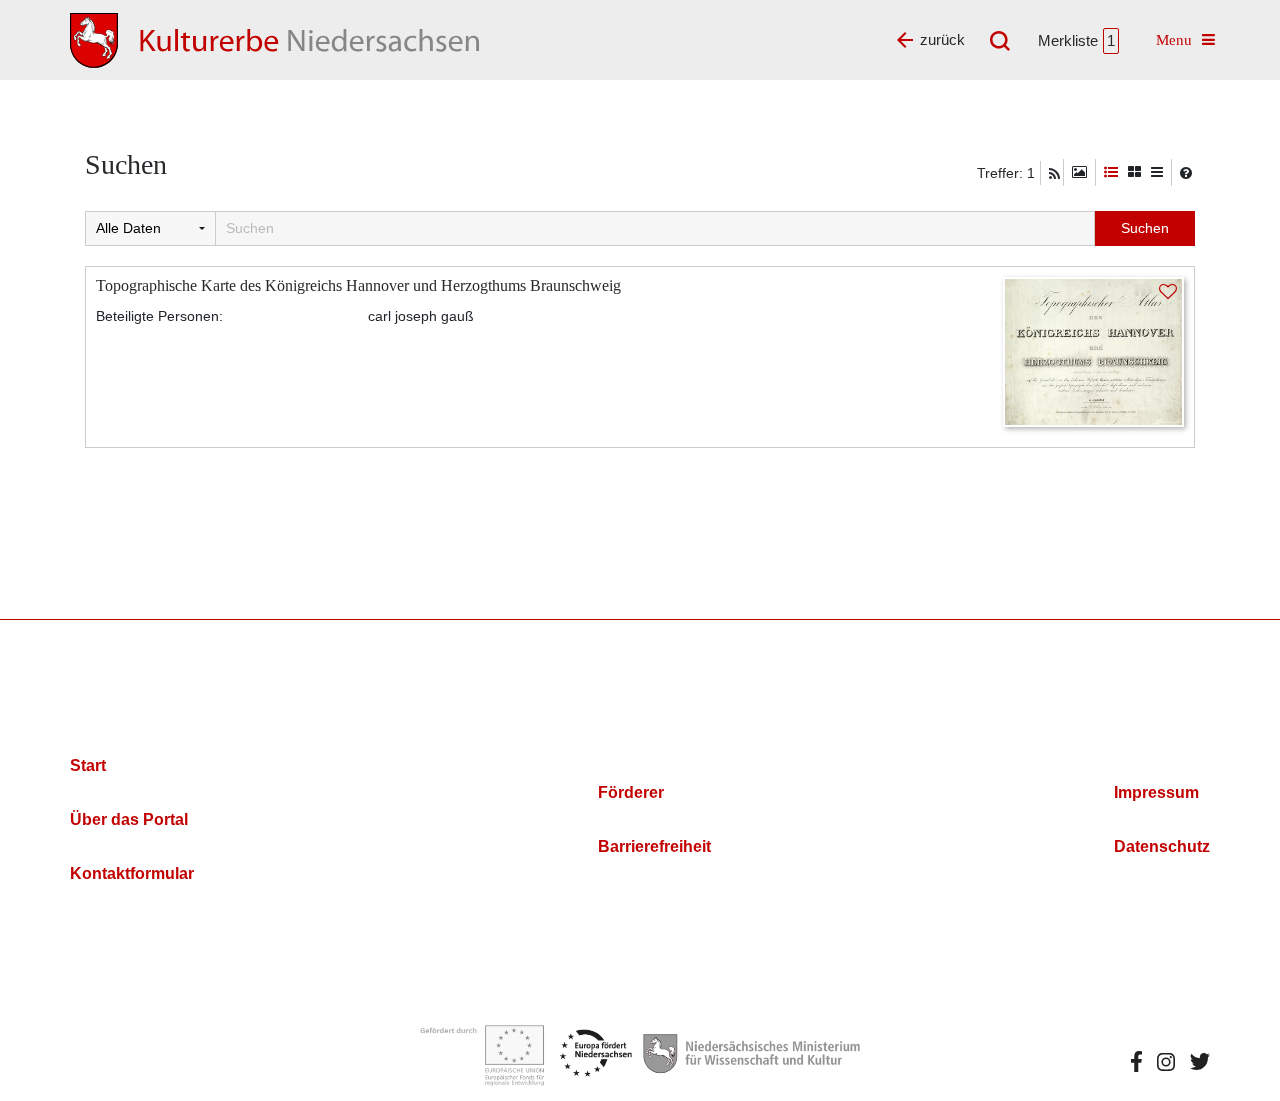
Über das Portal (129, 819)
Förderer (631, 792)
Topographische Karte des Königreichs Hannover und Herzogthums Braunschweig (358, 285)
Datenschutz (1162, 846)
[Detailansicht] (1111, 172)
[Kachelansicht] (1134, 172)
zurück (942, 39)
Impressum (1156, 792)
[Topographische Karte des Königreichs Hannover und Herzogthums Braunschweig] (1093, 350)
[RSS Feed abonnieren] (1054, 174)
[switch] (1079, 172)
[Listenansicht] (1157, 172)
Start (88, 765)
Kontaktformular (132, 873)
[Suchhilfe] (1186, 173)
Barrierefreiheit (654, 846)
